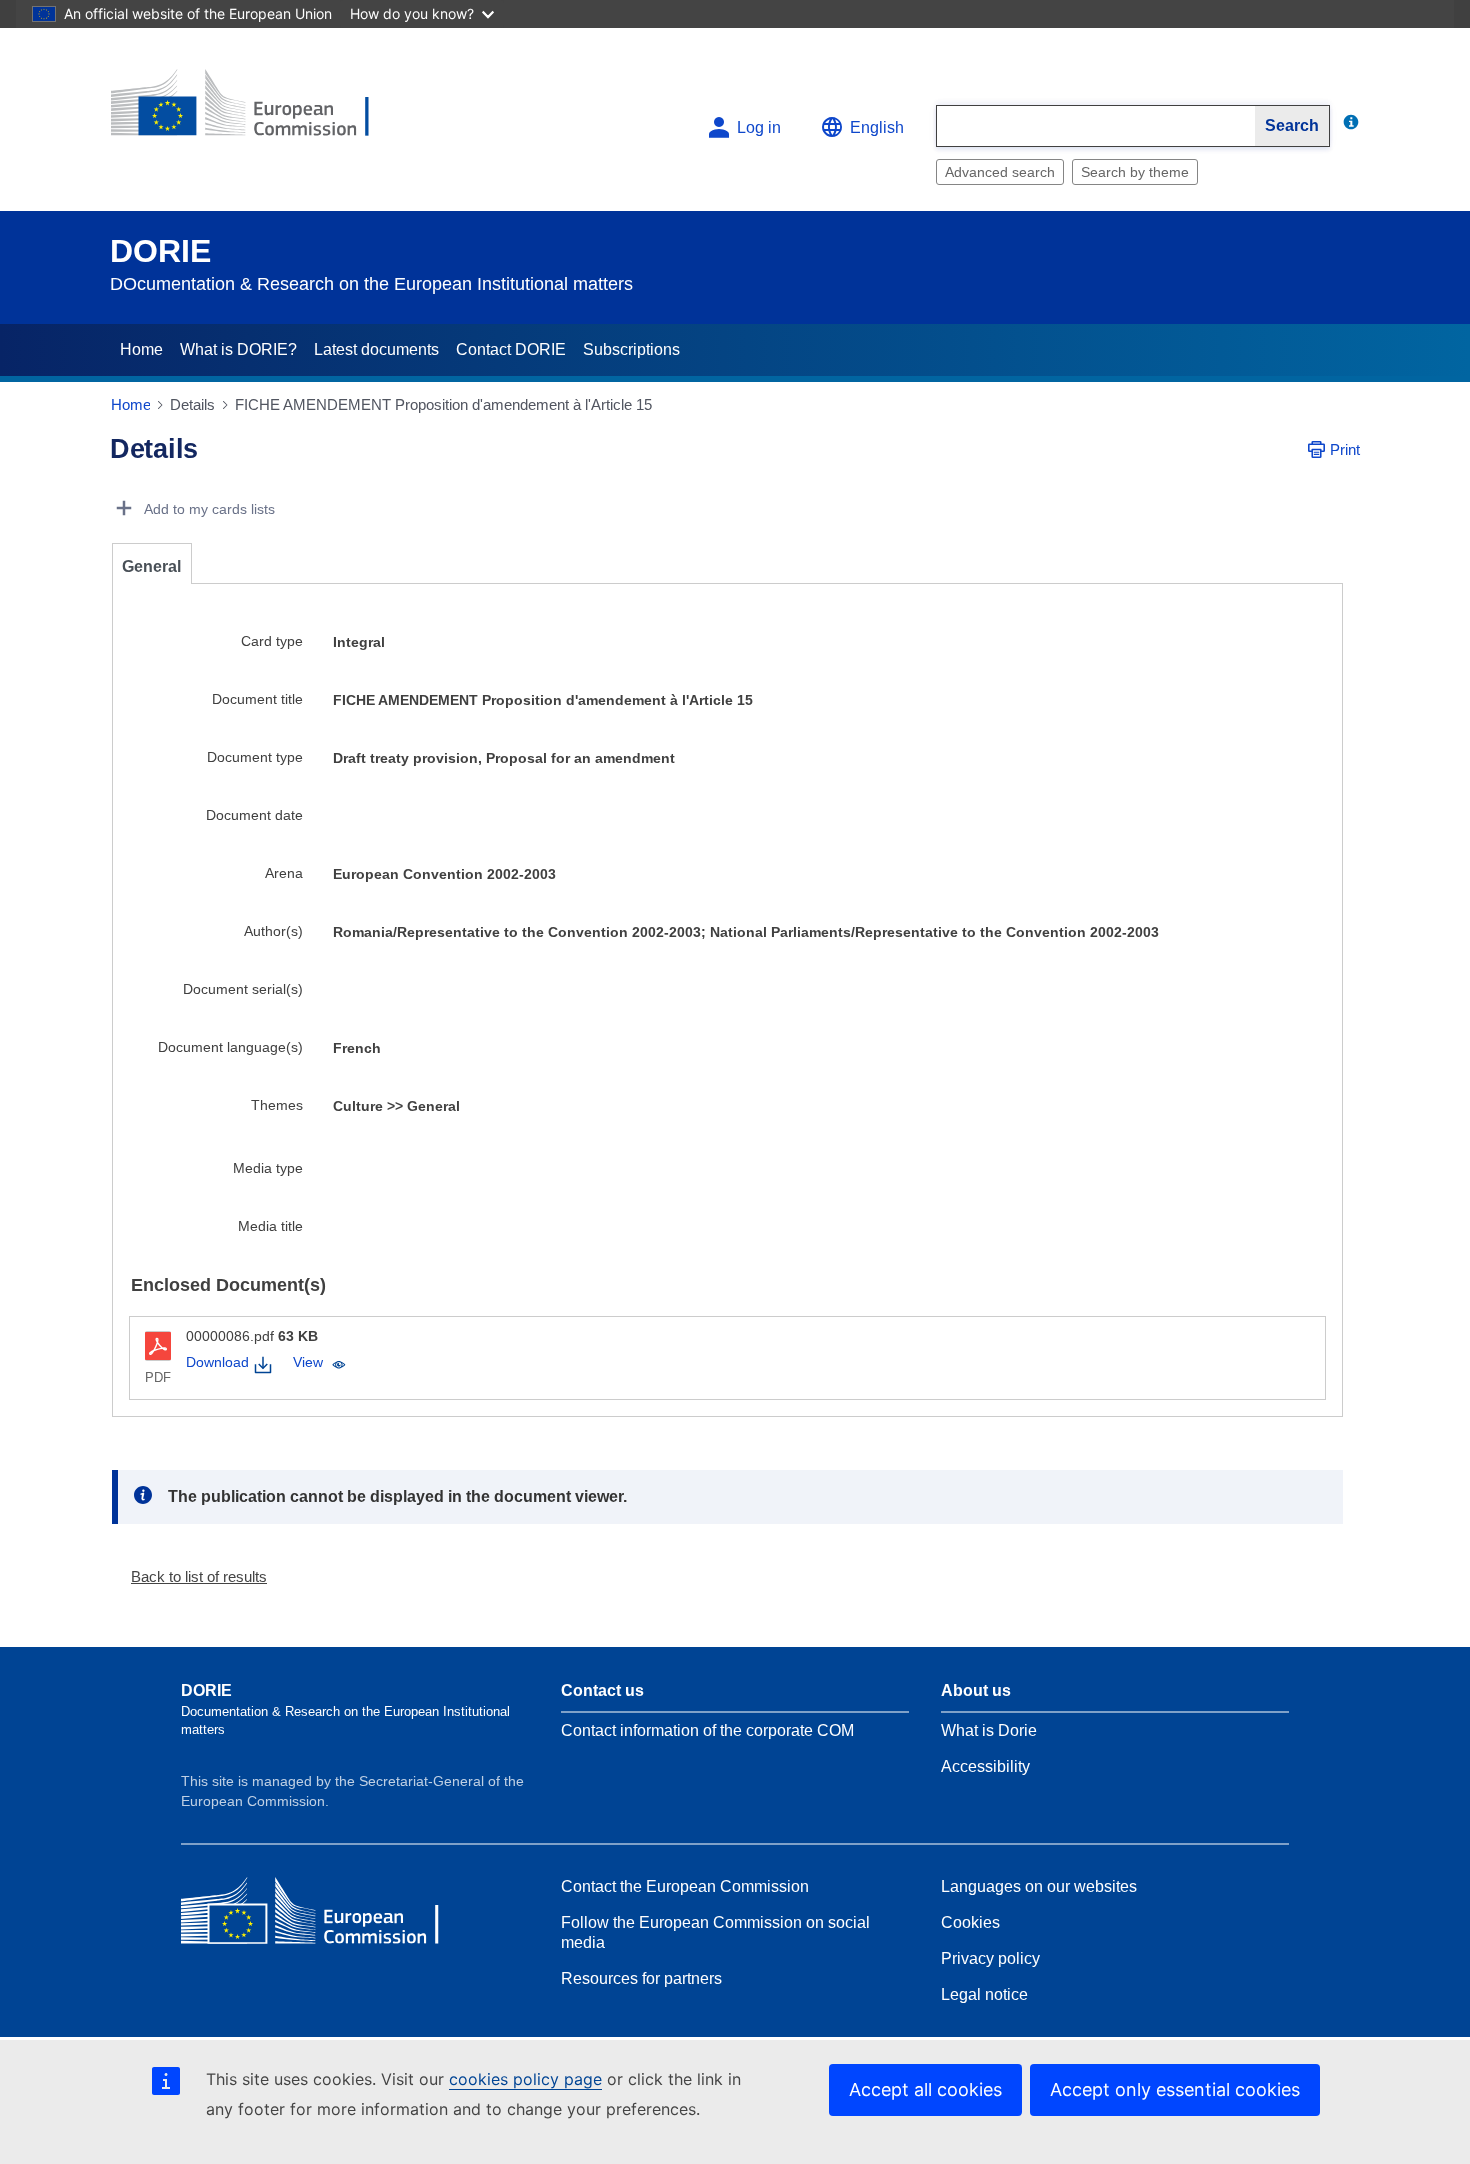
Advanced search (1000, 172)
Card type (272, 641)
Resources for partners (641, 1978)
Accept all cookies (925, 2089)
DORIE (160, 251)
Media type (268, 1168)
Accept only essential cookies (1175, 2089)
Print (1345, 449)
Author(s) (273, 931)
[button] (191, 1576)
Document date (254, 815)
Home (141, 349)
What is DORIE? (238, 349)
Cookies (970, 1922)
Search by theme (1135, 172)
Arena (284, 873)
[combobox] (1096, 126)
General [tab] (151, 566)
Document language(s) (230, 1047)
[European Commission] (256, 111)
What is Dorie (989, 1730)
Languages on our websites (1039, 1886)
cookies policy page (525, 2079)
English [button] (877, 127)
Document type (255, 757)
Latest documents (376, 349)
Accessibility (985, 1766)
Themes (277, 1105)
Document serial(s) (243, 989)
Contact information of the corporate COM (707, 1730)
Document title (257, 699)
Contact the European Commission (685, 1886)
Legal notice (984, 1994)
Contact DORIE (511, 349)
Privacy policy (990, 1958)
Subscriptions (631, 349)
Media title (270, 1226)
